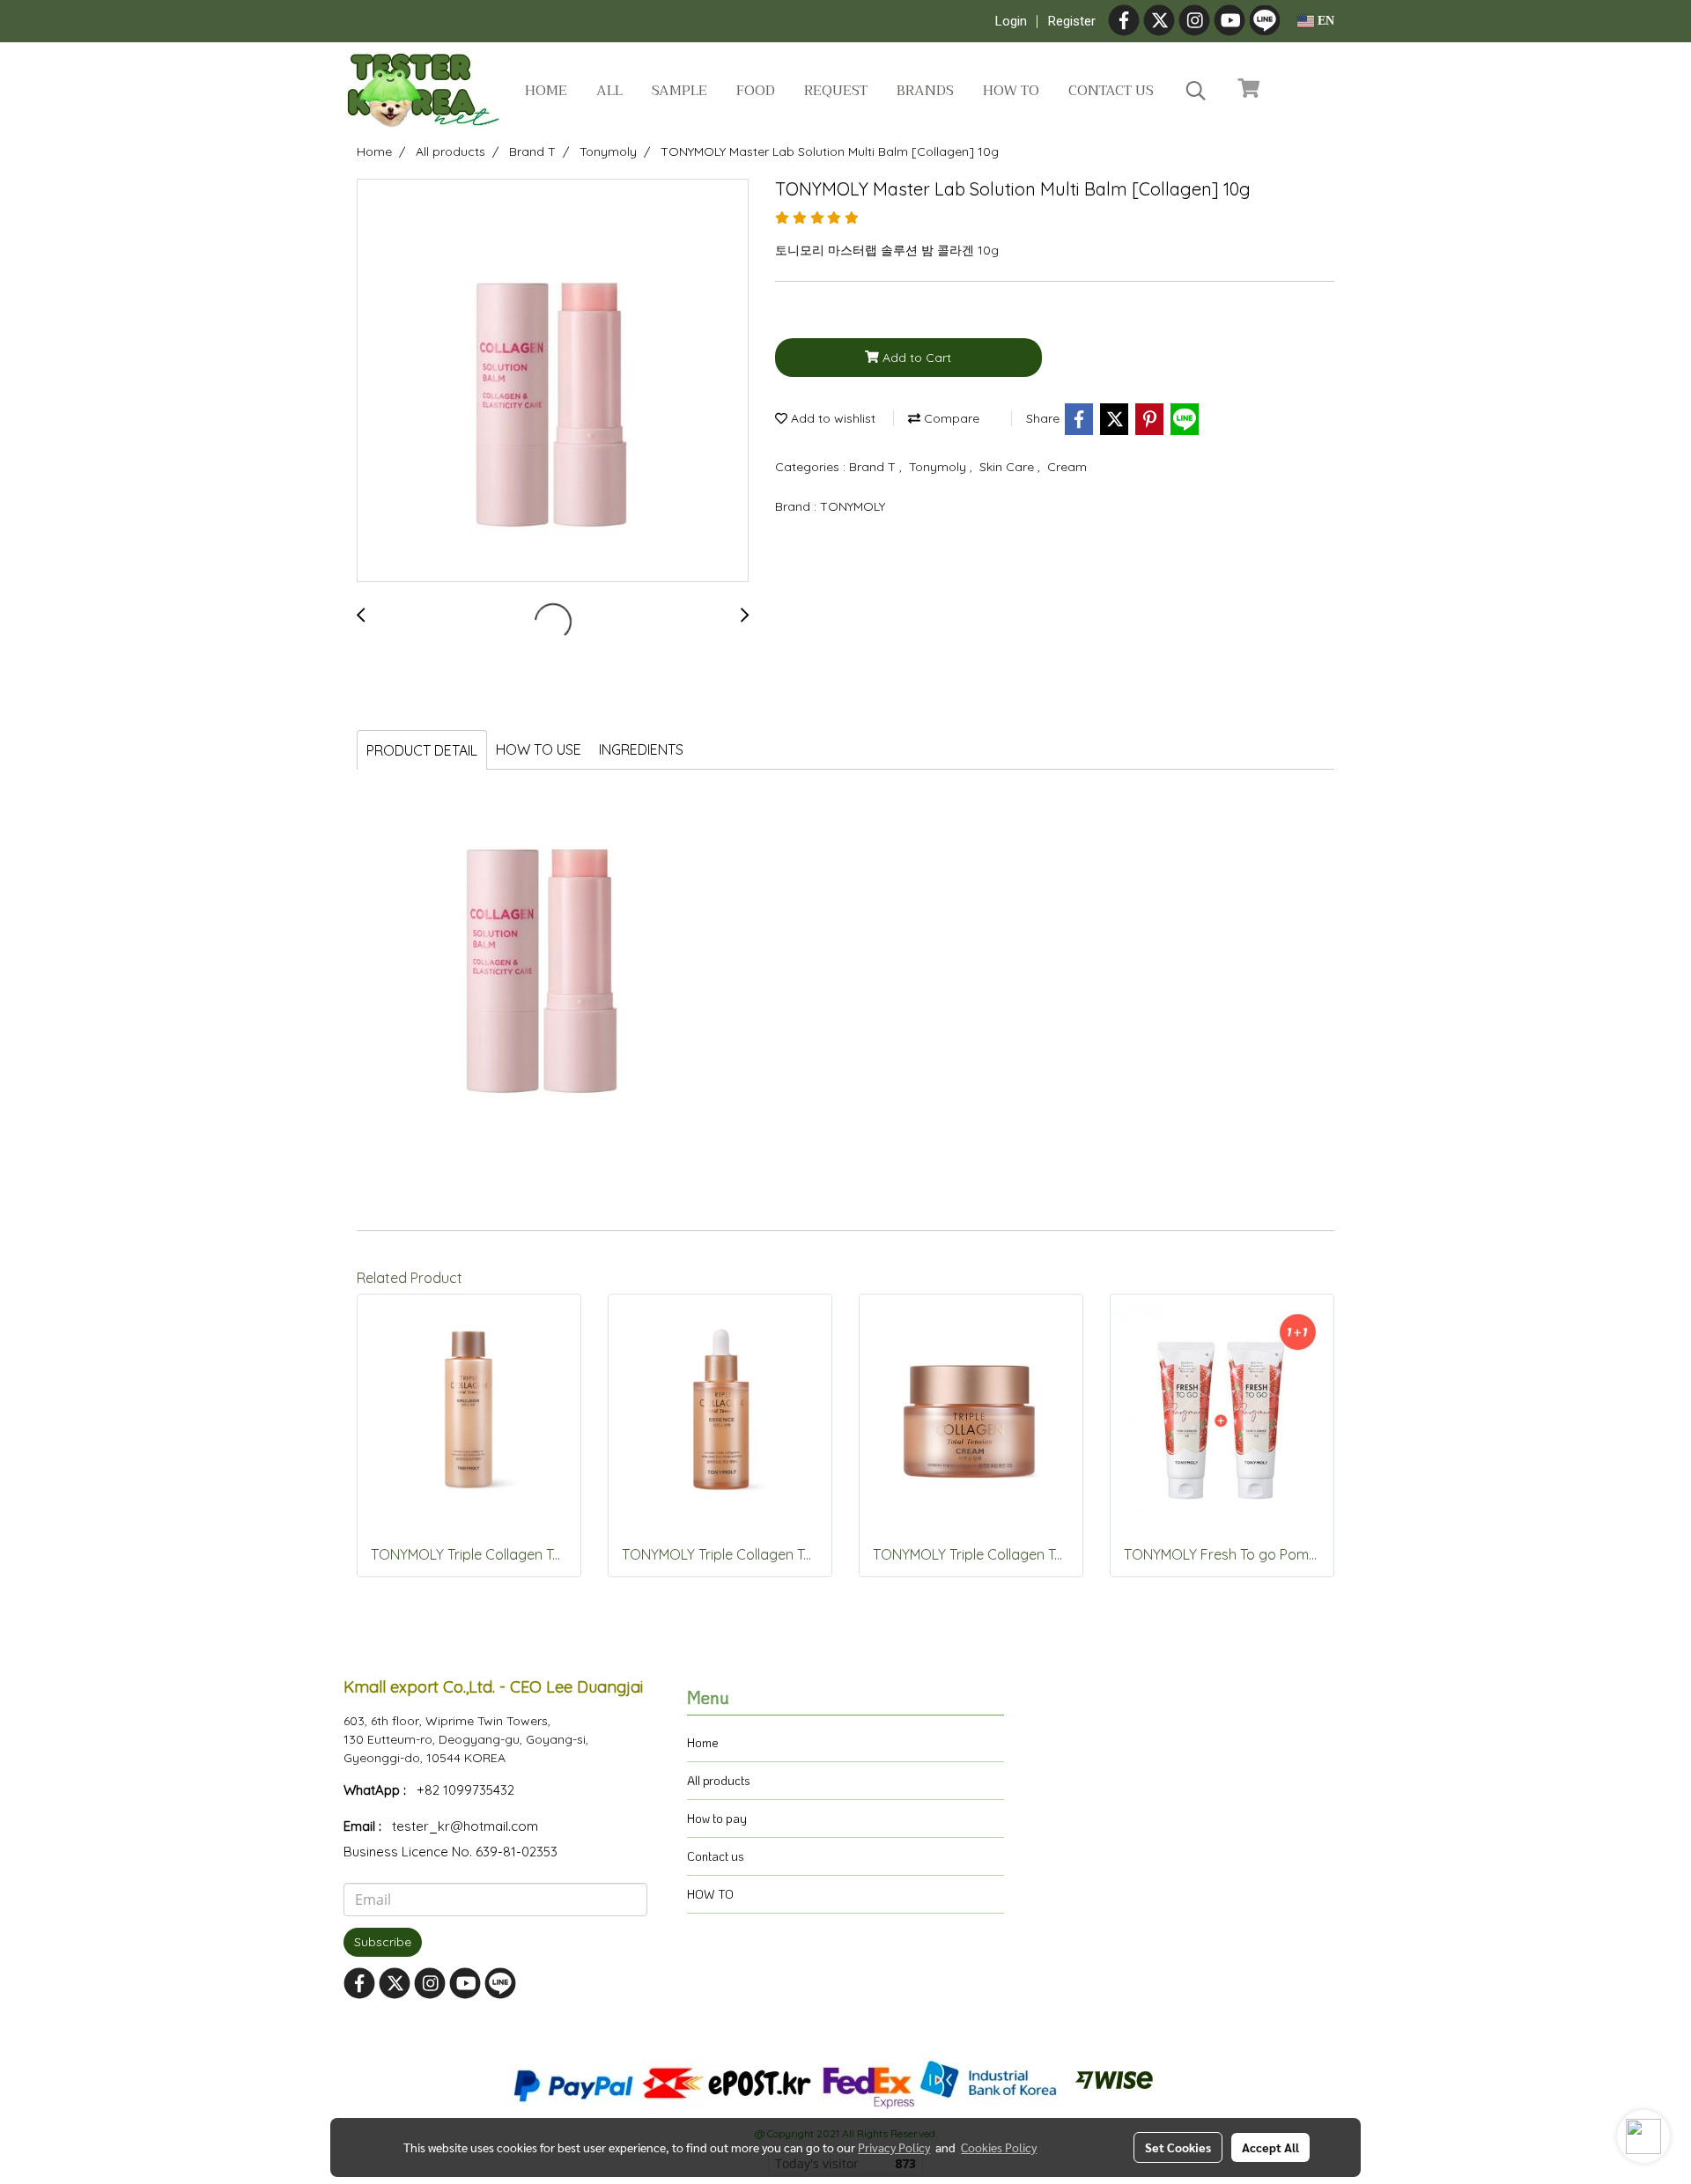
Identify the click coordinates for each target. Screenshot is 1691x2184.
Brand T (874, 467)
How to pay (717, 1818)
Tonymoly (939, 467)
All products (719, 1780)
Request (836, 91)
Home (546, 91)
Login (1011, 21)
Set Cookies (1178, 2147)
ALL (609, 91)
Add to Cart (915, 358)
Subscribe (383, 1942)
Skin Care (1008, 467)
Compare (950, 418)
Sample (679, 91)
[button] (1196, 91)
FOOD (756, 91)
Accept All (1270, 2147)
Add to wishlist (831, 418)
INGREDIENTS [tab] (641, 749)
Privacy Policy (894, 2147)
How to (1011, 91)
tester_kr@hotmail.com (465, 1826)
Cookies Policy (999, 2147)
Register (1072, 21)
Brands (925, 91)
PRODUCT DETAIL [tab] (422, 750)
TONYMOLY (853, 506)
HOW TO (710, 1894)
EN (1324, 21)
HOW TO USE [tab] (539, 749)
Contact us (1111, 91)
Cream (1067, 467)
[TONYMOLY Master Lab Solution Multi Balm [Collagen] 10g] (553, 381)
